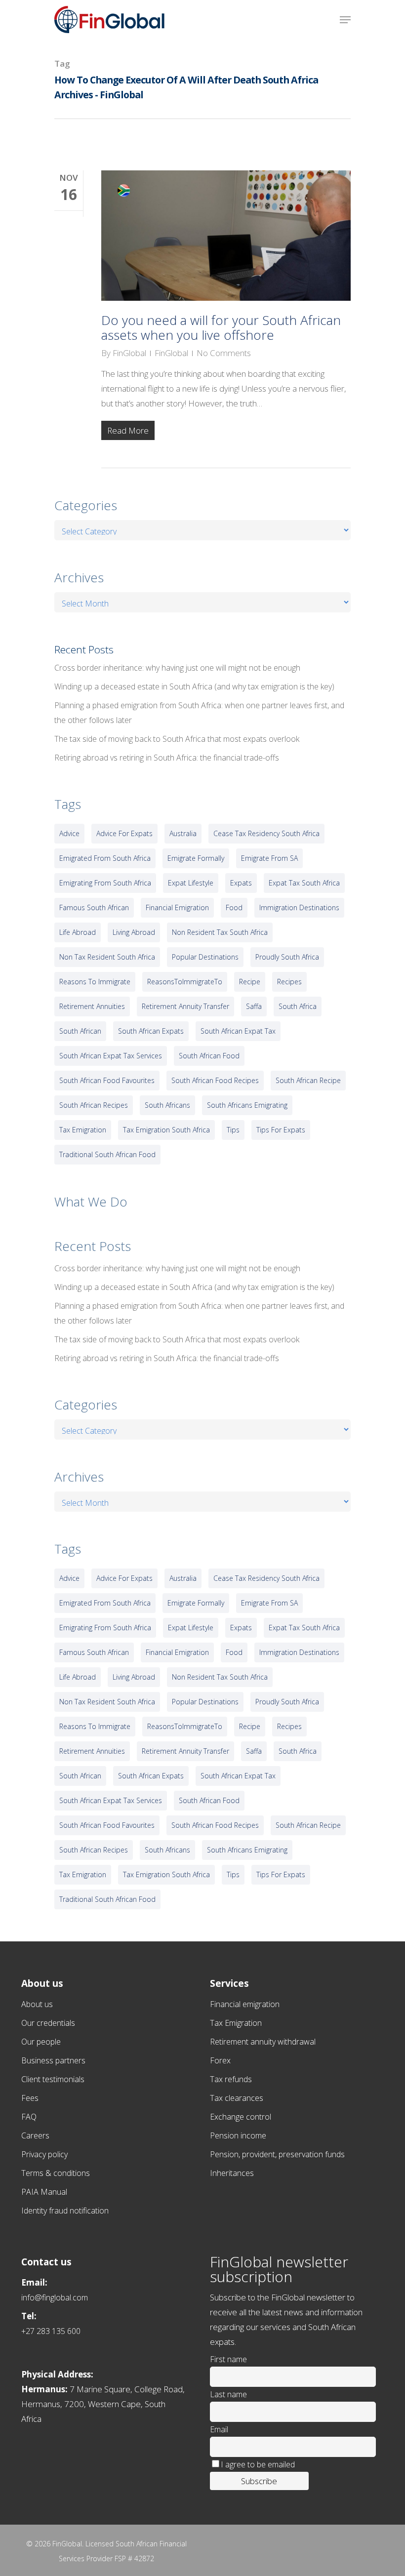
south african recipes (94, 1105)
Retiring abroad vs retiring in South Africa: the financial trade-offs (167, 758)
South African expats (151, 1031)
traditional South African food (107, 1154)
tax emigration (83, 1130)
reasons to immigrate (95, 982)
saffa (254, 1006)
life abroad (78, 932)
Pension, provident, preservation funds (277, 2154)
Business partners (53, 2060)
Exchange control (241, 2117)
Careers (35, 2135)
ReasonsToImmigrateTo (185, 982)
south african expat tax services (111, 1056)
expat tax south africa (304, 883)
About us (37, 2004)
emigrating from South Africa (105, 883)
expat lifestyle (191, 883)
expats (241, 883)
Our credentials (48, 2023)
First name (228, 2359)
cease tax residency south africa (266, 833)
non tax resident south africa (107, 957)
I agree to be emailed (258, 2464)
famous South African (94, 907)
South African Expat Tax (238, 1031)
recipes (289, 982)
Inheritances (232, 2173)
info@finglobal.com (55, 2297)
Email (219, 2429)
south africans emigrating (247, 1105)
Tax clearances (237, 2098)
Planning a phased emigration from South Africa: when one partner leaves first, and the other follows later (199, 713)
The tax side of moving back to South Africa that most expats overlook (177, 739)
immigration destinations (299, 907)
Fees (30, 2098)
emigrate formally (196, 858)
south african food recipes (215, 1080)
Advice (69, 833)
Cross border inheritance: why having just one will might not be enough (177, 668)
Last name (228, 2394)
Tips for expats (281, 1130)
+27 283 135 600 (51, 2331)
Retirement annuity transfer (185, 1006)
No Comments (224, 353)
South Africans (167, 1105)
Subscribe (259, 2481)
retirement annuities (92, 1006)
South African (80, 1031)
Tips (233, 1130)
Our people (41, 2042)
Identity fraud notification (65, 2211)
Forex (220, 2060)
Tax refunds (231, 2079)
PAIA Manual (44, 2192)
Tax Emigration (236, 2023)
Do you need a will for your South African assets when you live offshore (221, 327)
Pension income (238, 2135)
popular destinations (205, 957)
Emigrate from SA (269, 858)
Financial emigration (245, 2004)
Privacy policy (44, 2154)
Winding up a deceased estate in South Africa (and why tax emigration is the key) (194, 686)
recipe (250, 982)
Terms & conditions (56, 2173)
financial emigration (177, 907)
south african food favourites (107, 1080)
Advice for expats (124, 833)
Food (234, 907)
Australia (183, 833)
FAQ (29, 2117)
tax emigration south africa (166, 1130)
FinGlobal (129, 353)
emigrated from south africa (105, 858)
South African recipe (308, 1080)
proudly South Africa (287, 957)
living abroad (134, 932)
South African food (209, 1056)
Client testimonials (53, 2079)
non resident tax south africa (220, 932)
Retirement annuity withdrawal (263, 2042)
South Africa (298, 1006)
